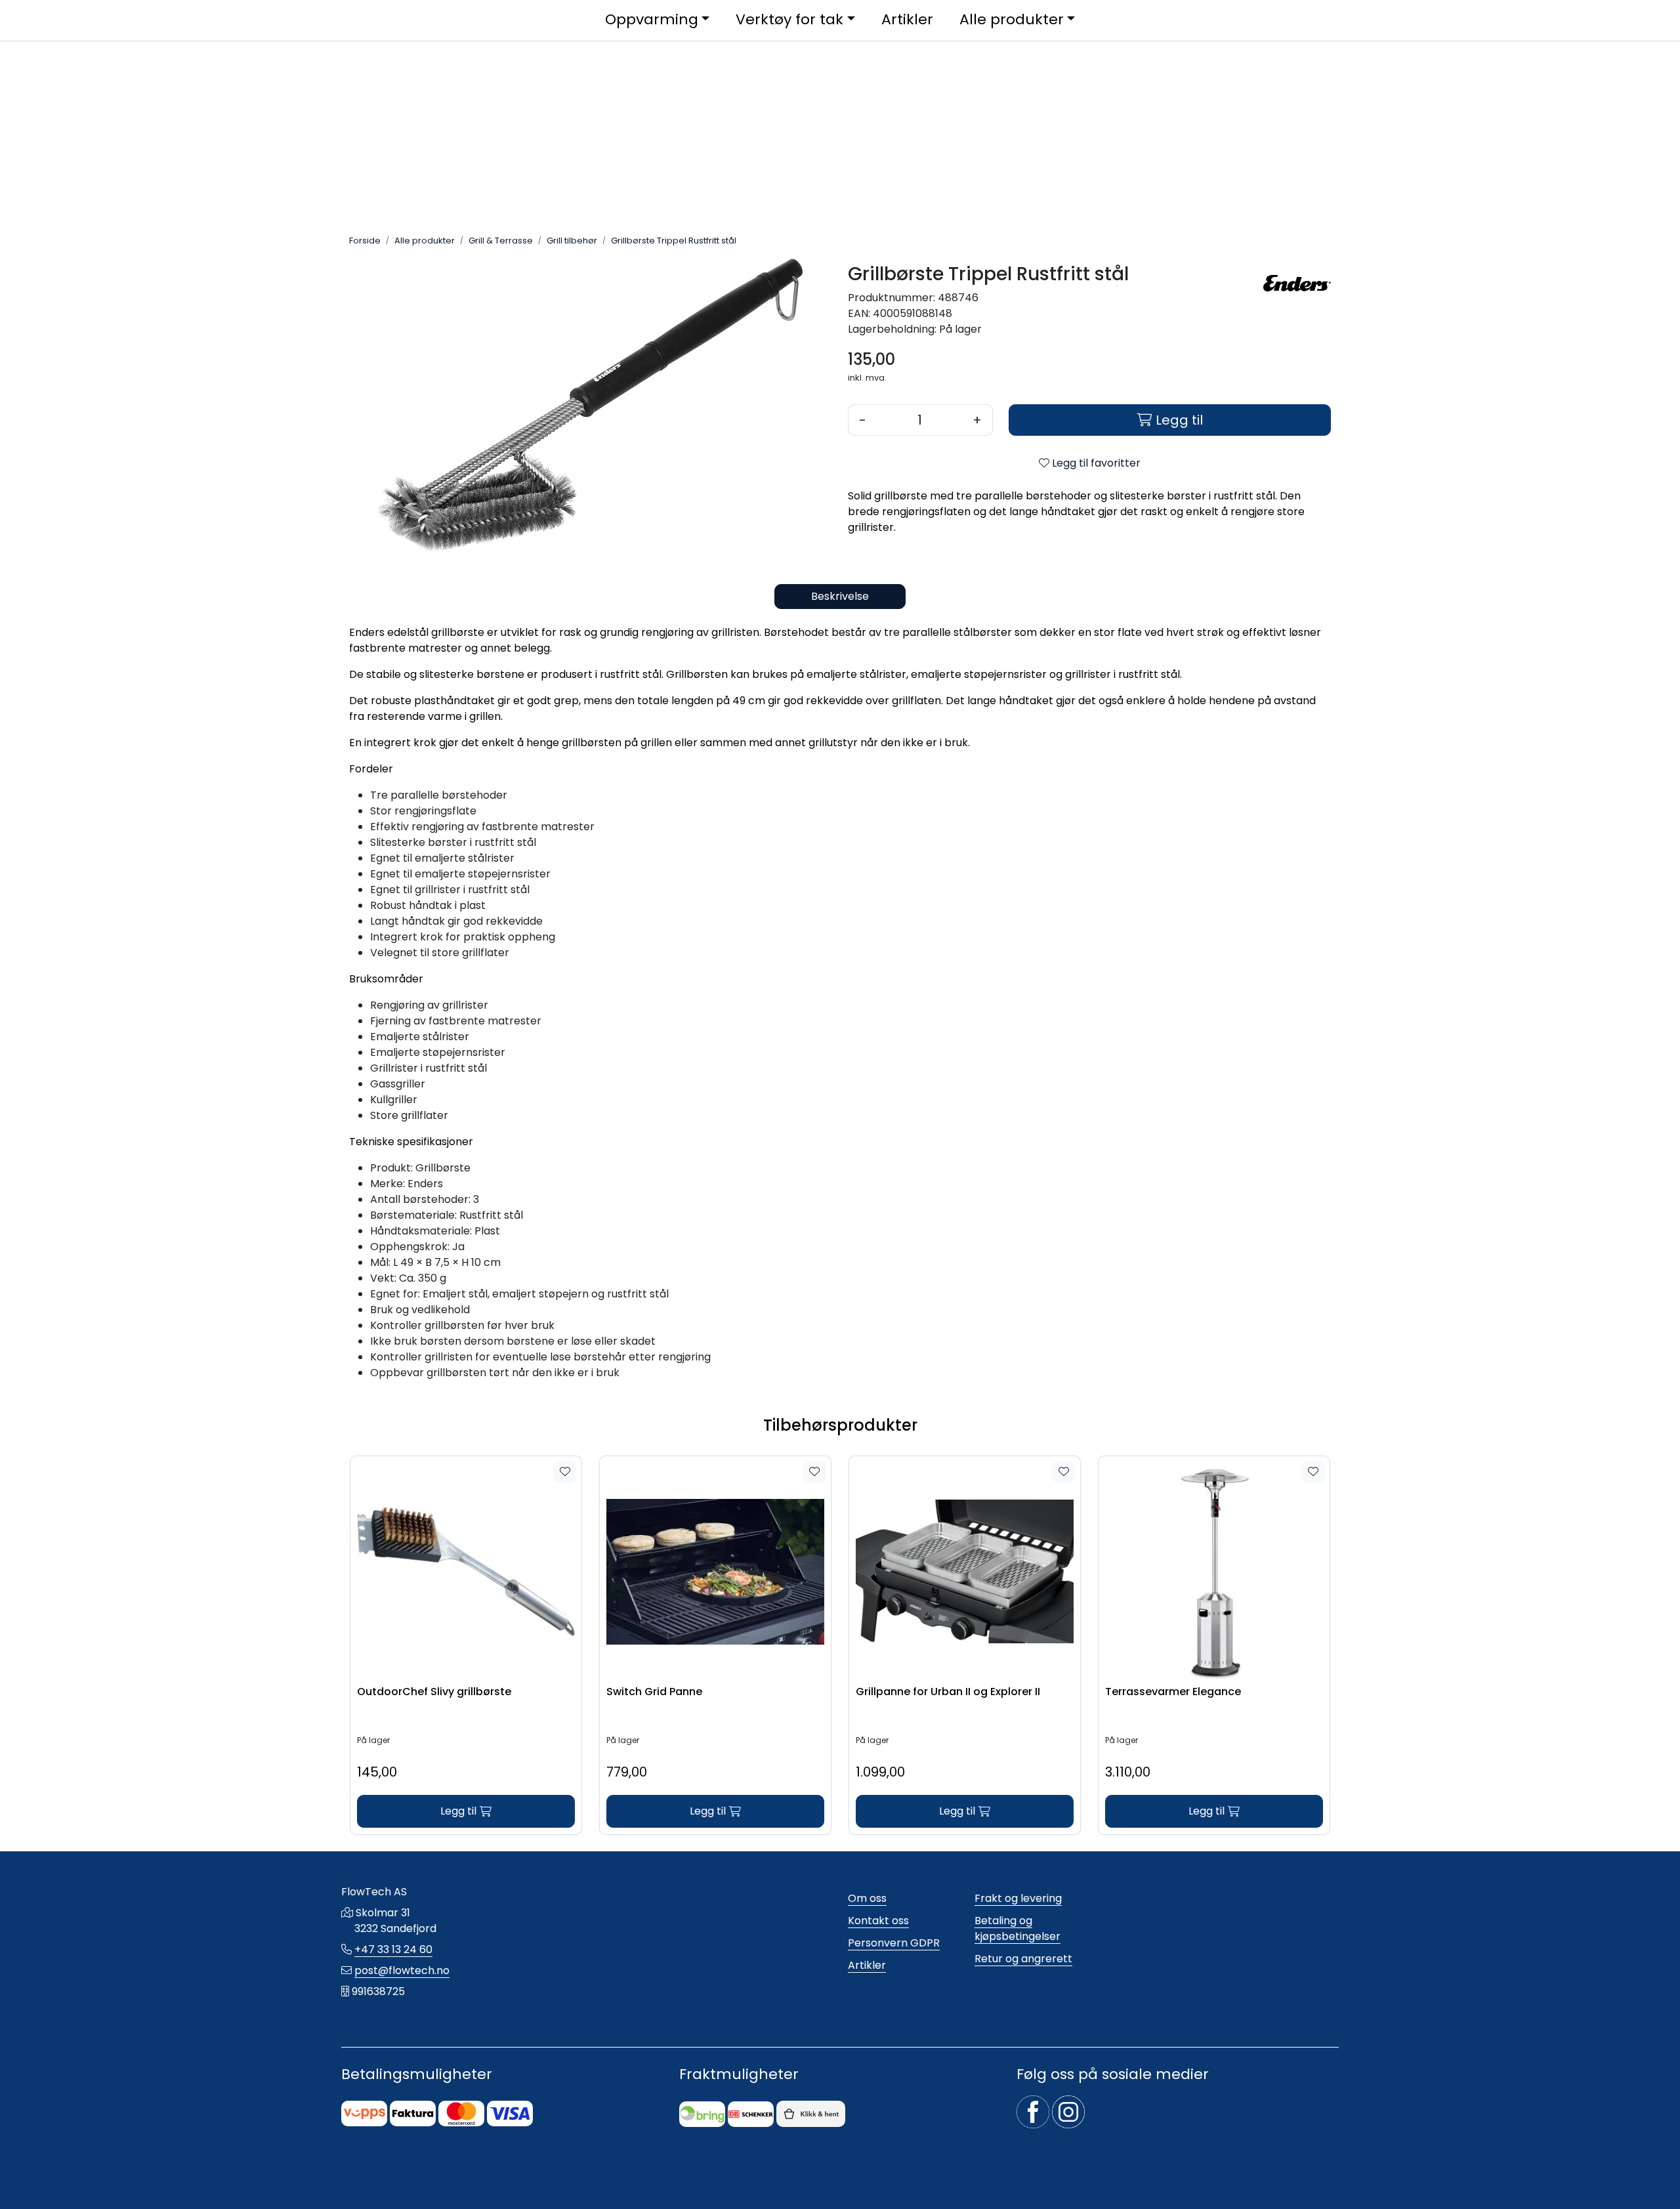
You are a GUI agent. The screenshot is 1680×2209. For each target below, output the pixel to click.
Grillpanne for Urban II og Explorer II (948, 1692)
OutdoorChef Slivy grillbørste (434, 1692)
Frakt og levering (1018, 1898)
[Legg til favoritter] (565, 1472)
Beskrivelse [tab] (840, 596)
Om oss (867, 1898)
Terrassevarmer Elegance (1173, 1692)
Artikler (867, 1965)
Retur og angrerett (1023, 1959)
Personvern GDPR (894, 1943)
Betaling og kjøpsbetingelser (1018, 1928)
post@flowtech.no (402, 1970)
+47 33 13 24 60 (393, 1949)
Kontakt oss (878, 1921)
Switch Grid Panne (654, 1692)
